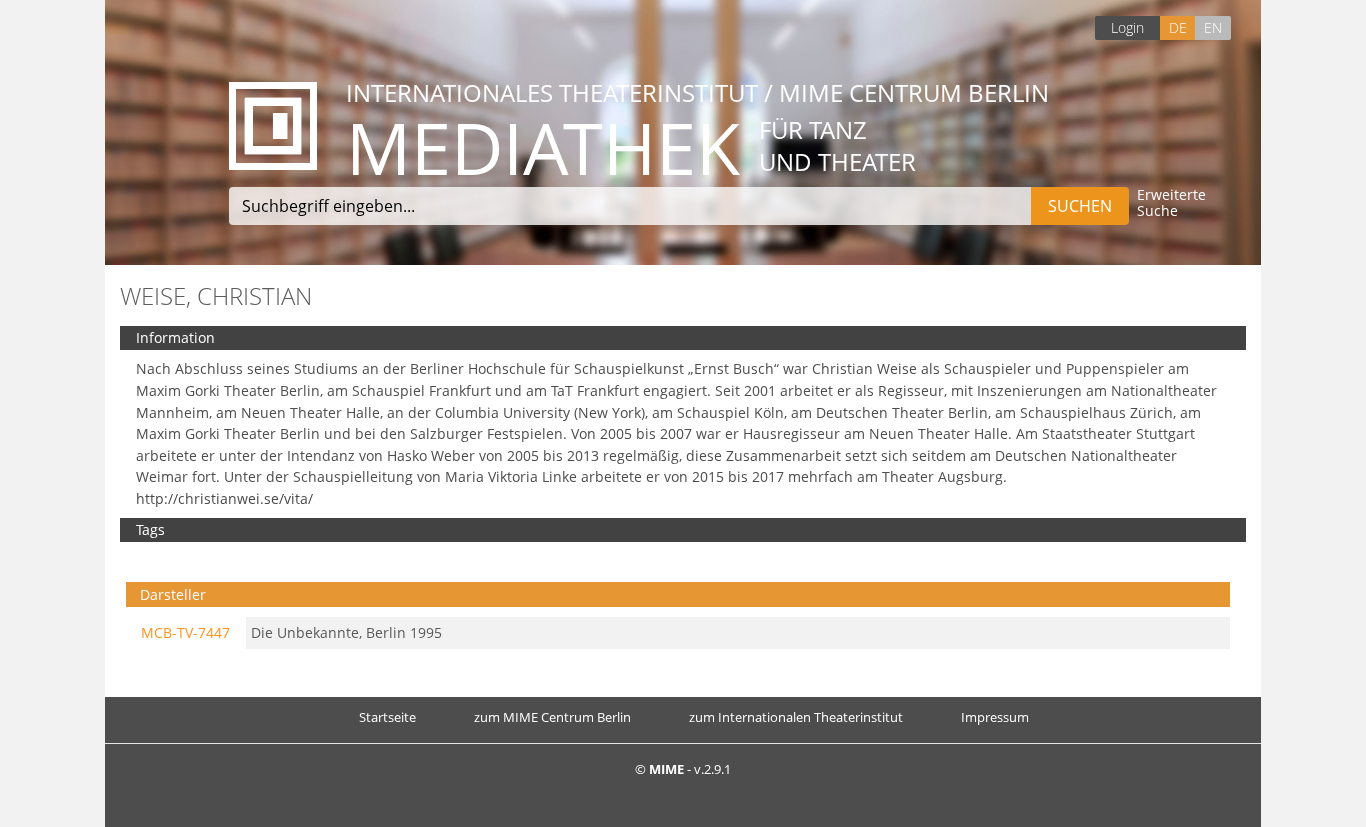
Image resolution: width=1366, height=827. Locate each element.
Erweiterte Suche (1171, 203)
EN (1213, 27)
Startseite (387, 717)
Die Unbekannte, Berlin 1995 (346, 632)
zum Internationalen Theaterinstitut (796, 717)
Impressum (995, 717)
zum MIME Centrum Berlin (552, 717)
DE (1178, 27)
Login (1127, 27)
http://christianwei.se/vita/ (224, 498)
